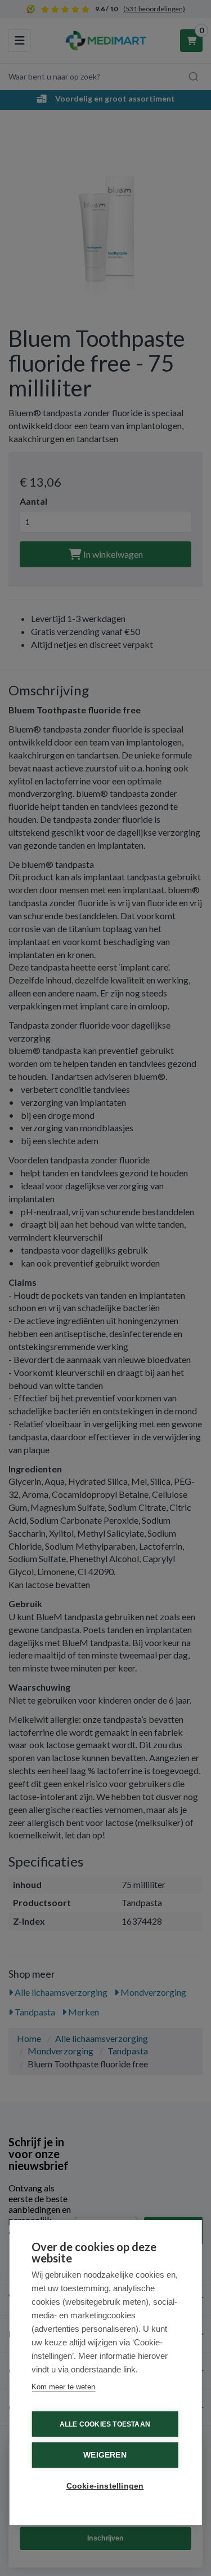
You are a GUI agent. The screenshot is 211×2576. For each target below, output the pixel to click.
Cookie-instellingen (105, 2486)
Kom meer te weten (63, 2387)
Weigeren (105, 2455)
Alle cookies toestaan (105, 2424)
